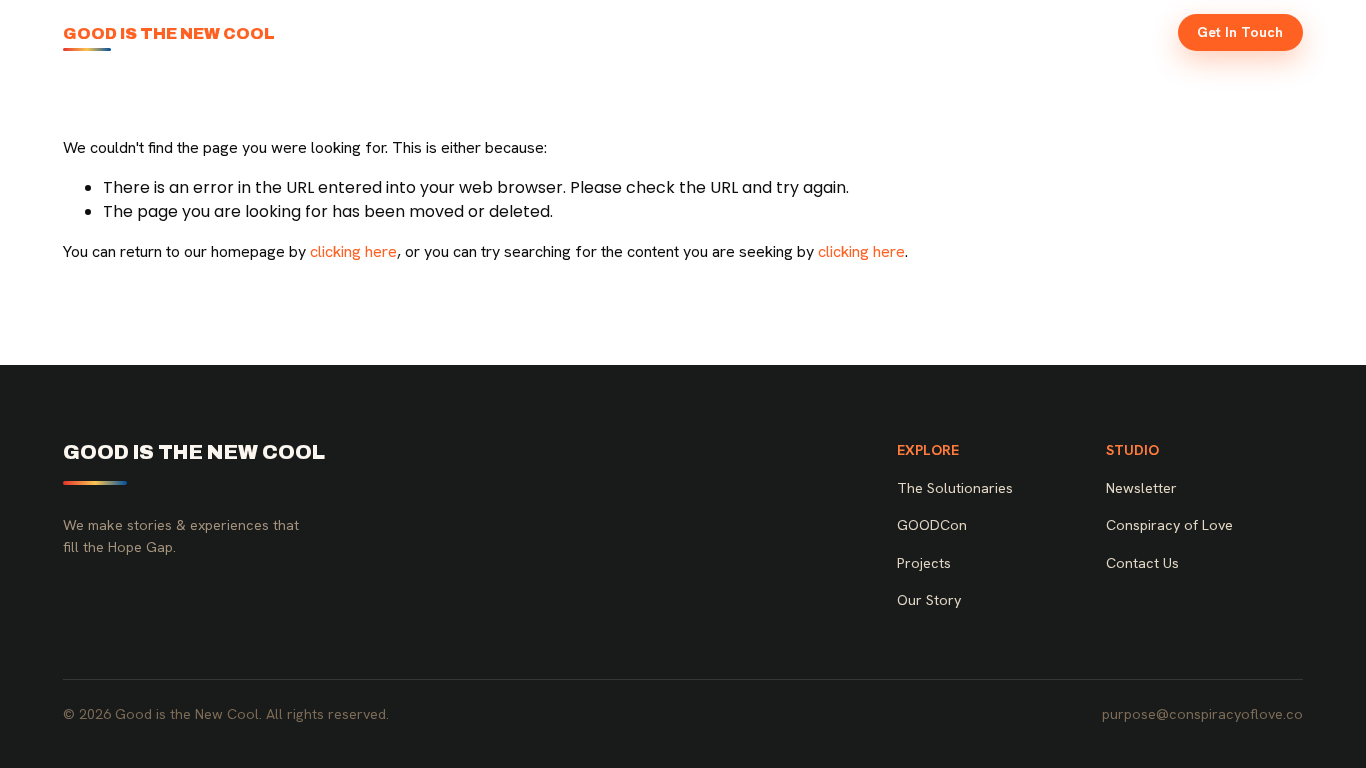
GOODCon (857, 32)
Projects (943, 32)
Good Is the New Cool (169, 33)
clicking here (353, 251)
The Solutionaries (738, 32)
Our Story (1026, 32)
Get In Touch (1240, 32)
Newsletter (1118, 32)
